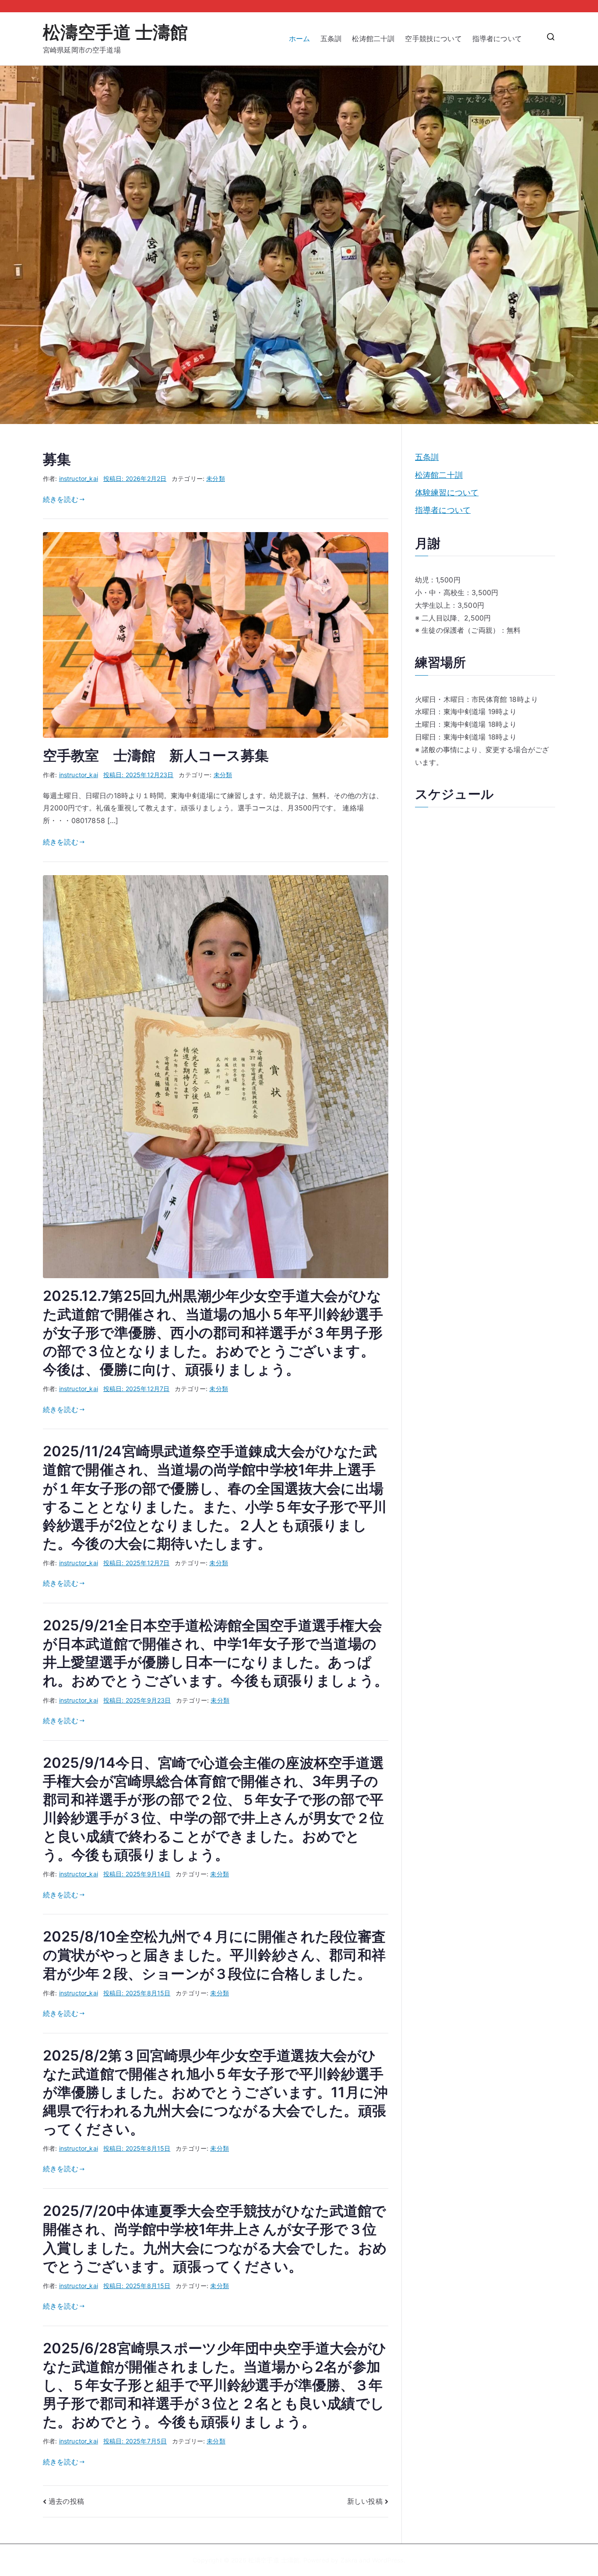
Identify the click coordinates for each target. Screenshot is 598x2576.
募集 (57, 459)
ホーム (299, 39)
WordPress (388, 2560)
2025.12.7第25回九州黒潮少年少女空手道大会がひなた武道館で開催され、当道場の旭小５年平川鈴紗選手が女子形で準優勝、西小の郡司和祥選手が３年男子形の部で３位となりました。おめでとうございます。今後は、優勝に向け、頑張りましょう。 (213, 1333)
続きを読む (61, 499)
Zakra (349, 2560)
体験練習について (447, 492)
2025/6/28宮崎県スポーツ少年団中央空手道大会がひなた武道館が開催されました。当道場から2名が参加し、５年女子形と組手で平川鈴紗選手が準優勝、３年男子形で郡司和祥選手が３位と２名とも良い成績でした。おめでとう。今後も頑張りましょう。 (215, 2385)
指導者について (501, 39)
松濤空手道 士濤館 (115, 32)
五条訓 (331, 39)
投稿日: (135, 478)
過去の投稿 (66, 2501)
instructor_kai (79, 478)
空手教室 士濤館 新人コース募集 (156, 755)
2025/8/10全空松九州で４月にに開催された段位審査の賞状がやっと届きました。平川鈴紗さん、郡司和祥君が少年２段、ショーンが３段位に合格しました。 (214, 1955)
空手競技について (433, 39)
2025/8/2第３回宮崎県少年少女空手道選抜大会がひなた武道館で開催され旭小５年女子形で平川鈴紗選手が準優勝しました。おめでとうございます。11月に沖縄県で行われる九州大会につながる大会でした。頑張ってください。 (215, 2092)
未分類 (215, 478)
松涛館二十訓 (373, 39)
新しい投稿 (365, 2501)
